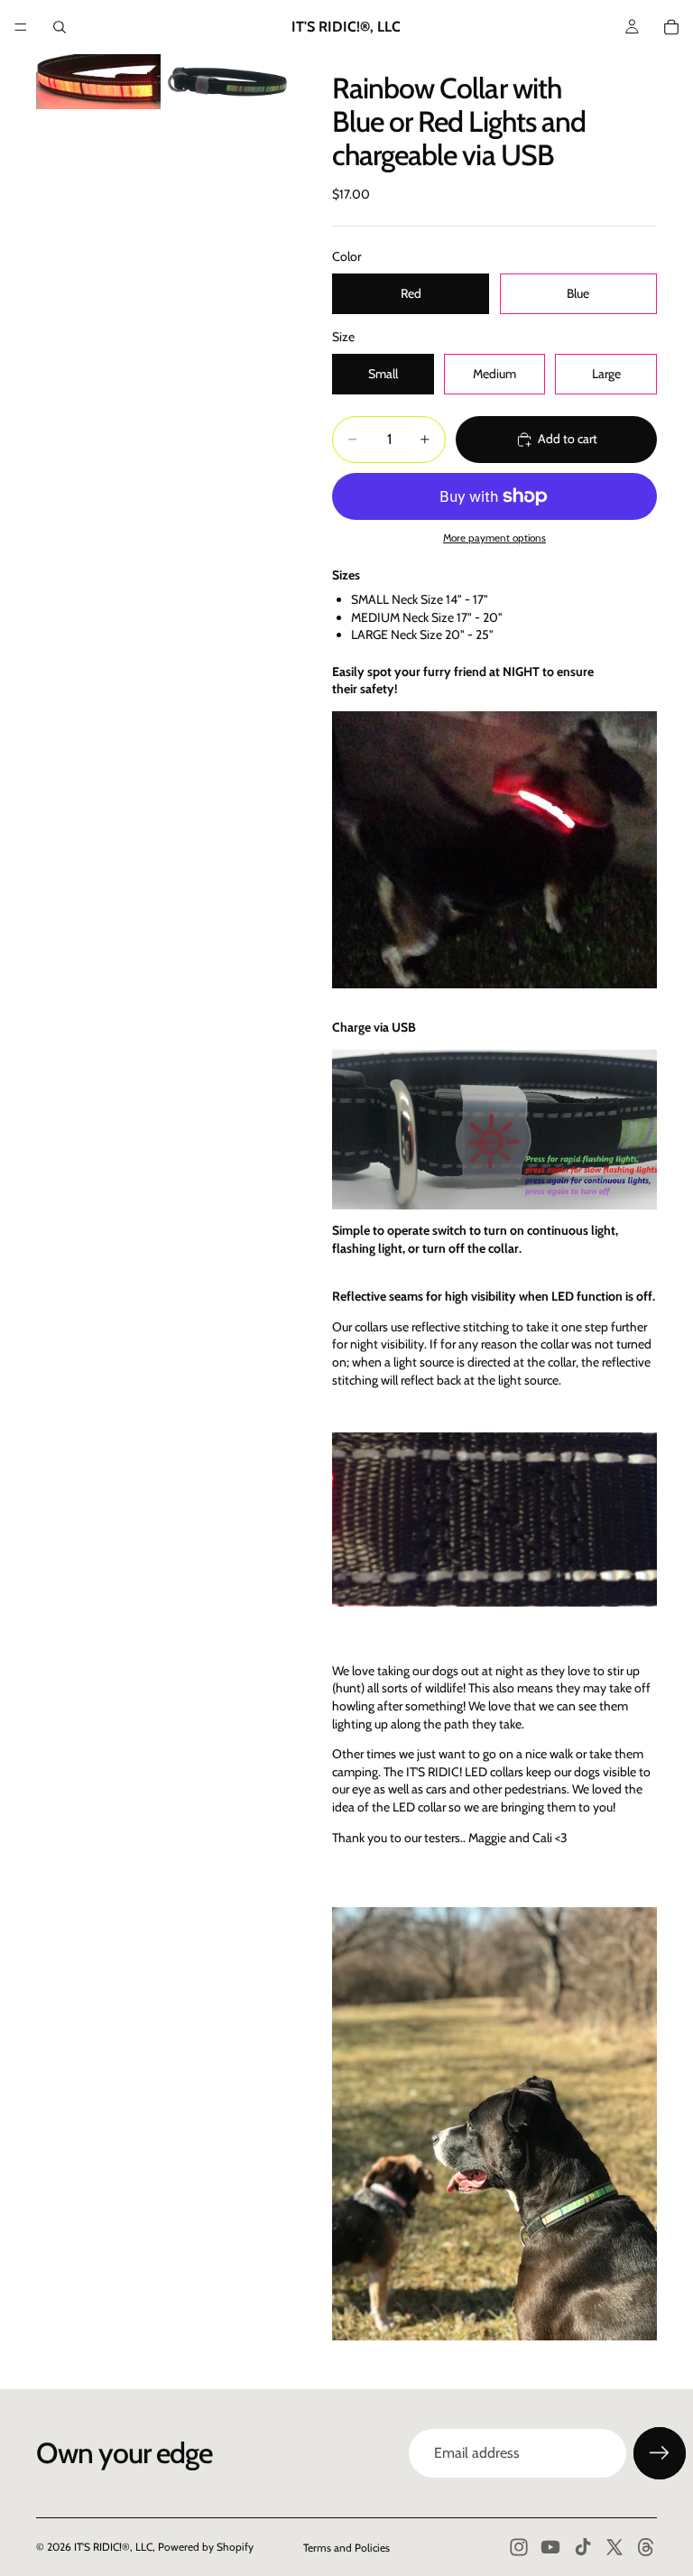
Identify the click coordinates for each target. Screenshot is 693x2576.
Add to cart (568, 439)
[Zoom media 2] (226, 82)
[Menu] (21, 27)
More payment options (494, 538)
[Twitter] (614, 2547)
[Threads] (646, 2547)
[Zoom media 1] (98, 82)
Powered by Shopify (206, 2547)
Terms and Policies (346, 2548)
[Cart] (671, 27)
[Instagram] (519, 2547)
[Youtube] (550, 2547)
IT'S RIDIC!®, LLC (113, 2547)
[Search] (60, 27)
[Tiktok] (583, 2547)
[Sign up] (660, 2453)
